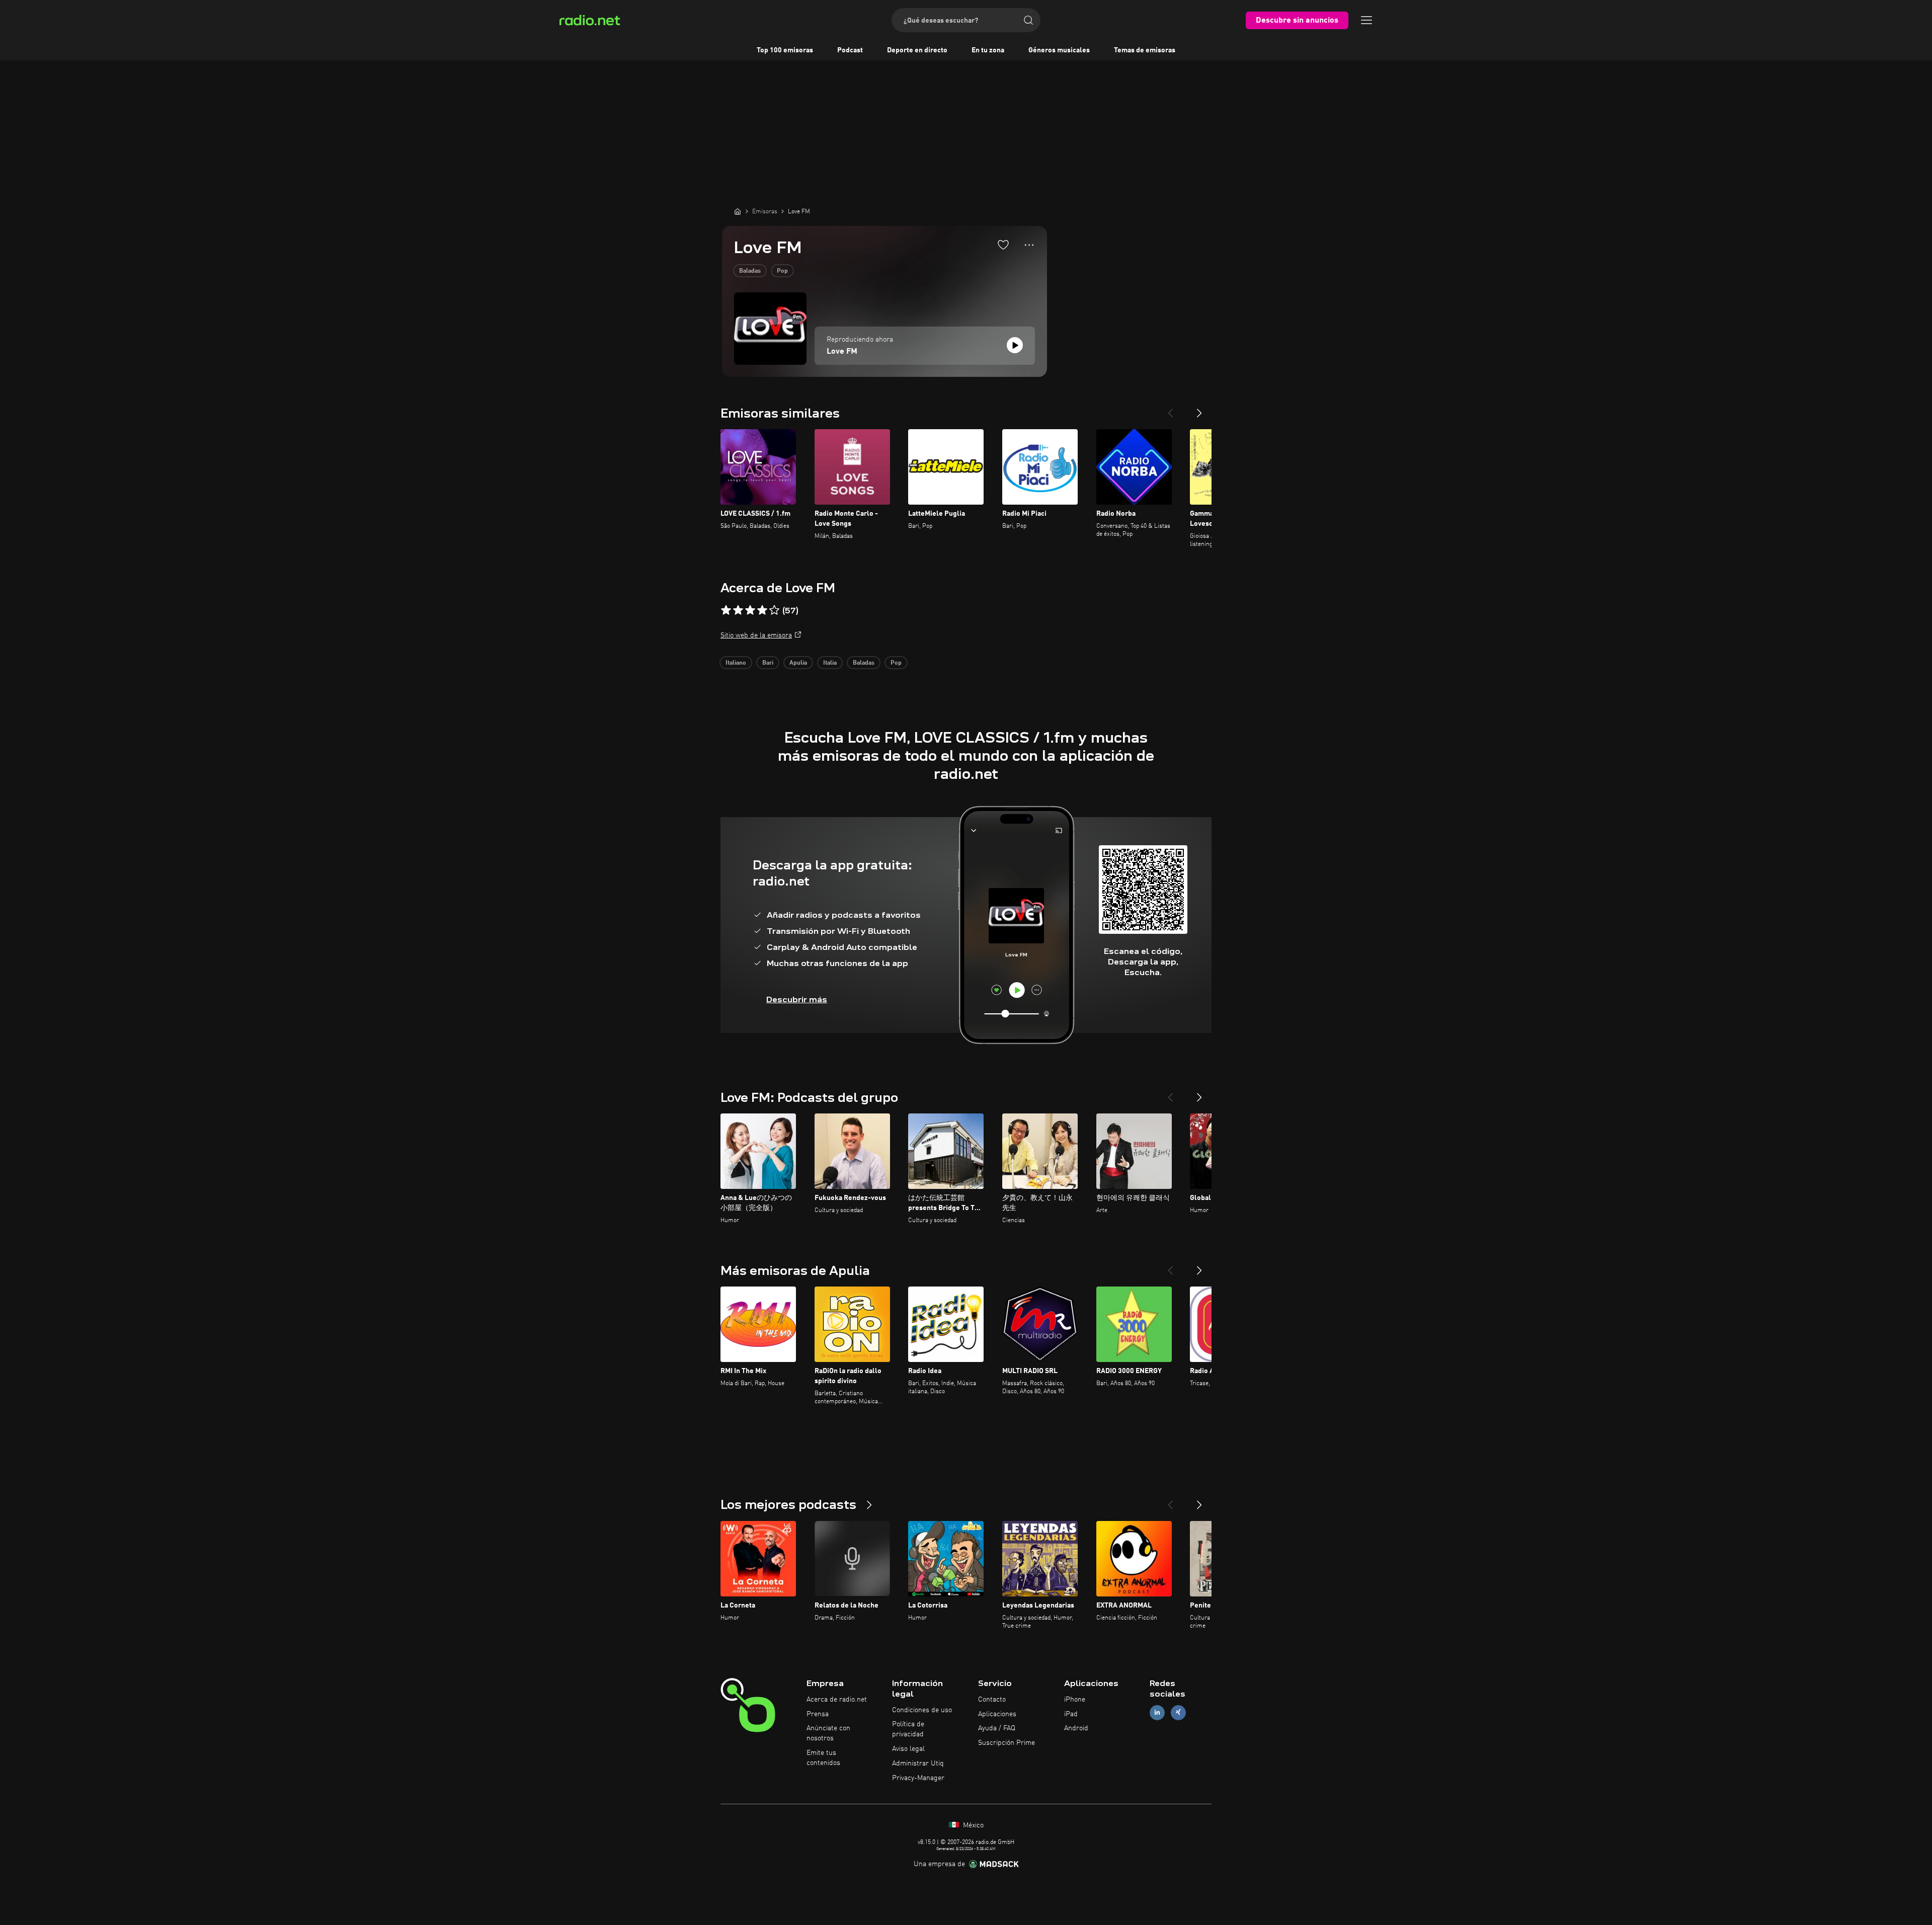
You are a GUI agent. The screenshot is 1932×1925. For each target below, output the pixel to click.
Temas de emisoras (1145, 50)
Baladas (750, 271)
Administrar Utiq (918, 1763)
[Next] (1199, 409)
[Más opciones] (1029, 245)
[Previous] (1170, 409)
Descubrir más (797, 999)
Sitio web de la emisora (756, 635)
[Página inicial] (738, 211)
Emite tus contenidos (823, 1758)
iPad (1071, 1714)
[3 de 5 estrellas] (750, 610)
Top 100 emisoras (785, 50)
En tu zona (988, 50)
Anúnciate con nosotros (828, 1733)
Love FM (842, 352)
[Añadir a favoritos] (1003, 245)
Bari (768, 663)
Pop (782, 271)
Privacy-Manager (918, 1778)
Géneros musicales (1059, 50)
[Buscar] (1028, 20)
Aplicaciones (997, 1714)
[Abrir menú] (1366, 20)
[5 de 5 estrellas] (774, 610)
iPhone (1075, 1700)
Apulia (798, 663)
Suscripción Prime (1007, 1743)
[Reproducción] (1015, 345)
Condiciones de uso (922, 1710)
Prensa (818, 1714)
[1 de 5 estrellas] (726, 610)
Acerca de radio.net (837, 1700)
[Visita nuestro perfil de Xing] (1178, 1712)
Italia (830, 663)
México (972, 1825)
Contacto (992, 1700)
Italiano (736, 663)
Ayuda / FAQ (997, 1728)
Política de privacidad (908, 1729)
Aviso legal (908, 1749)
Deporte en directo (917, 50)
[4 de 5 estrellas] (762, 610)
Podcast (850, 50)
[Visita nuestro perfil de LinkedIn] (1157, 1712)
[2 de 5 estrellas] (738, 610)
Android (1076, 1728)
